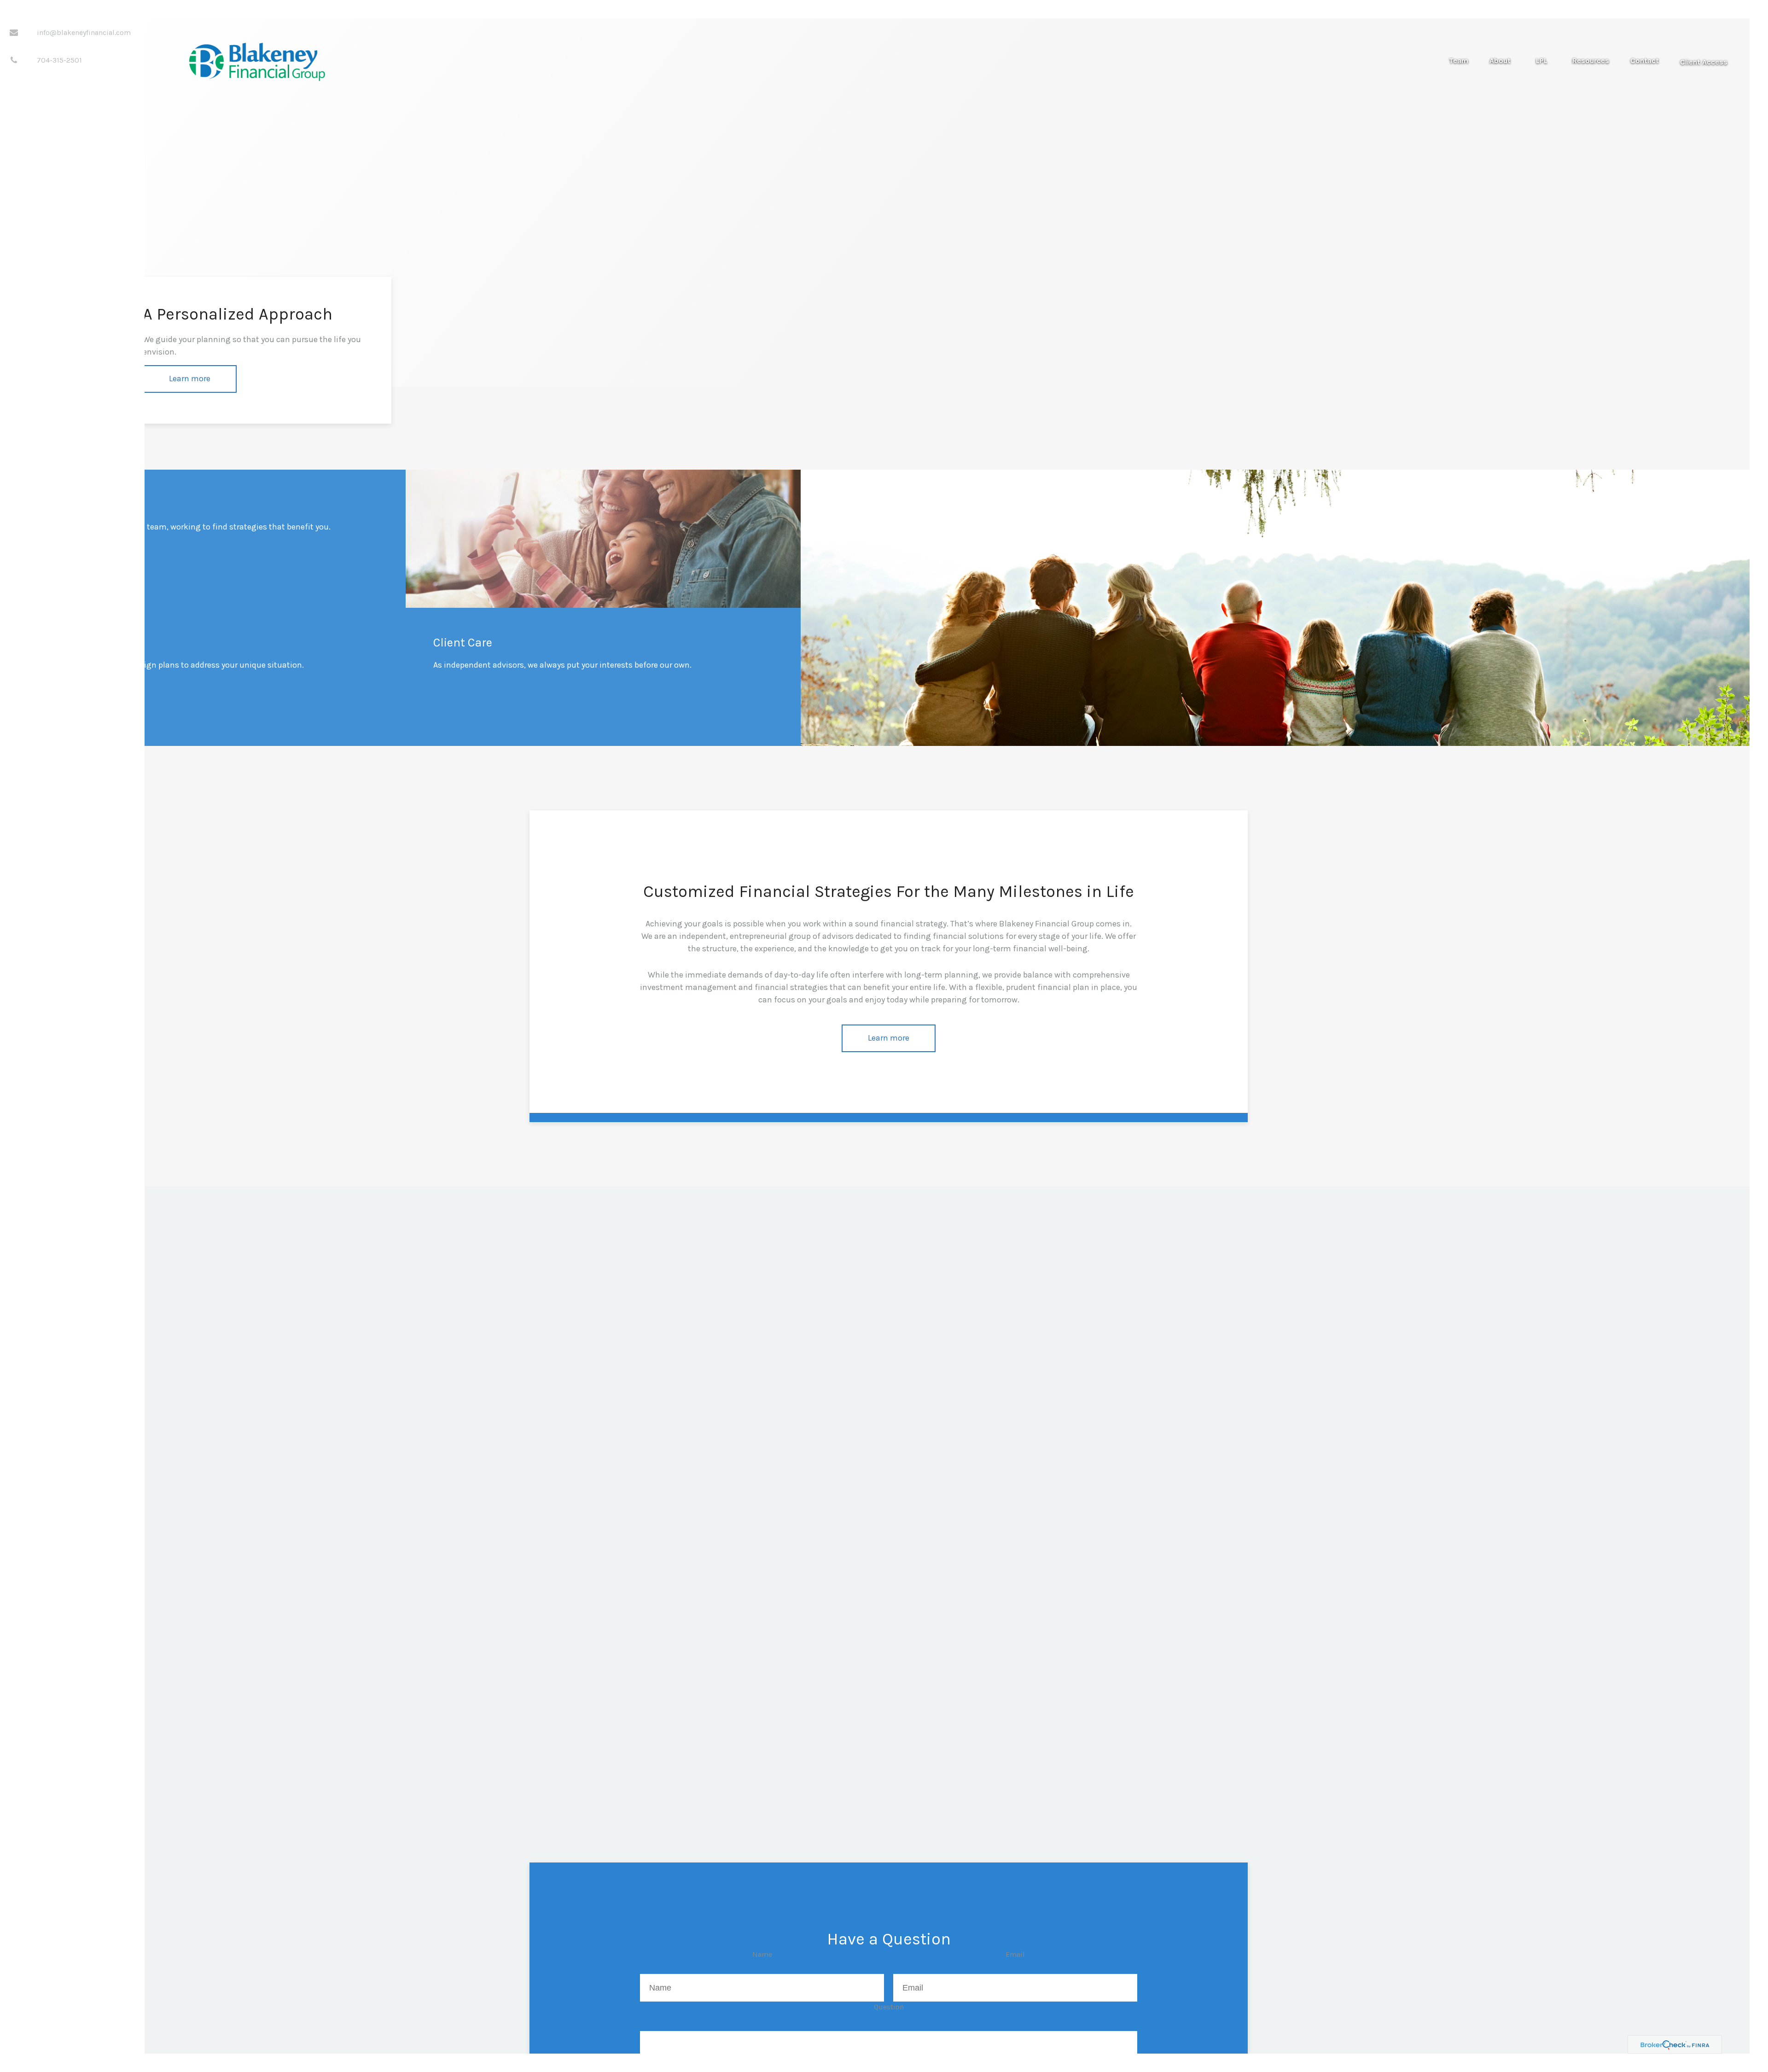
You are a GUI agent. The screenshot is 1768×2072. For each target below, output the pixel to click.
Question (889, 2007)
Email (1015, 1954)
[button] (1459, 61)
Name (762, 1954)
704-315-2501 (59, 60)
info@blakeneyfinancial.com (84, 32)
